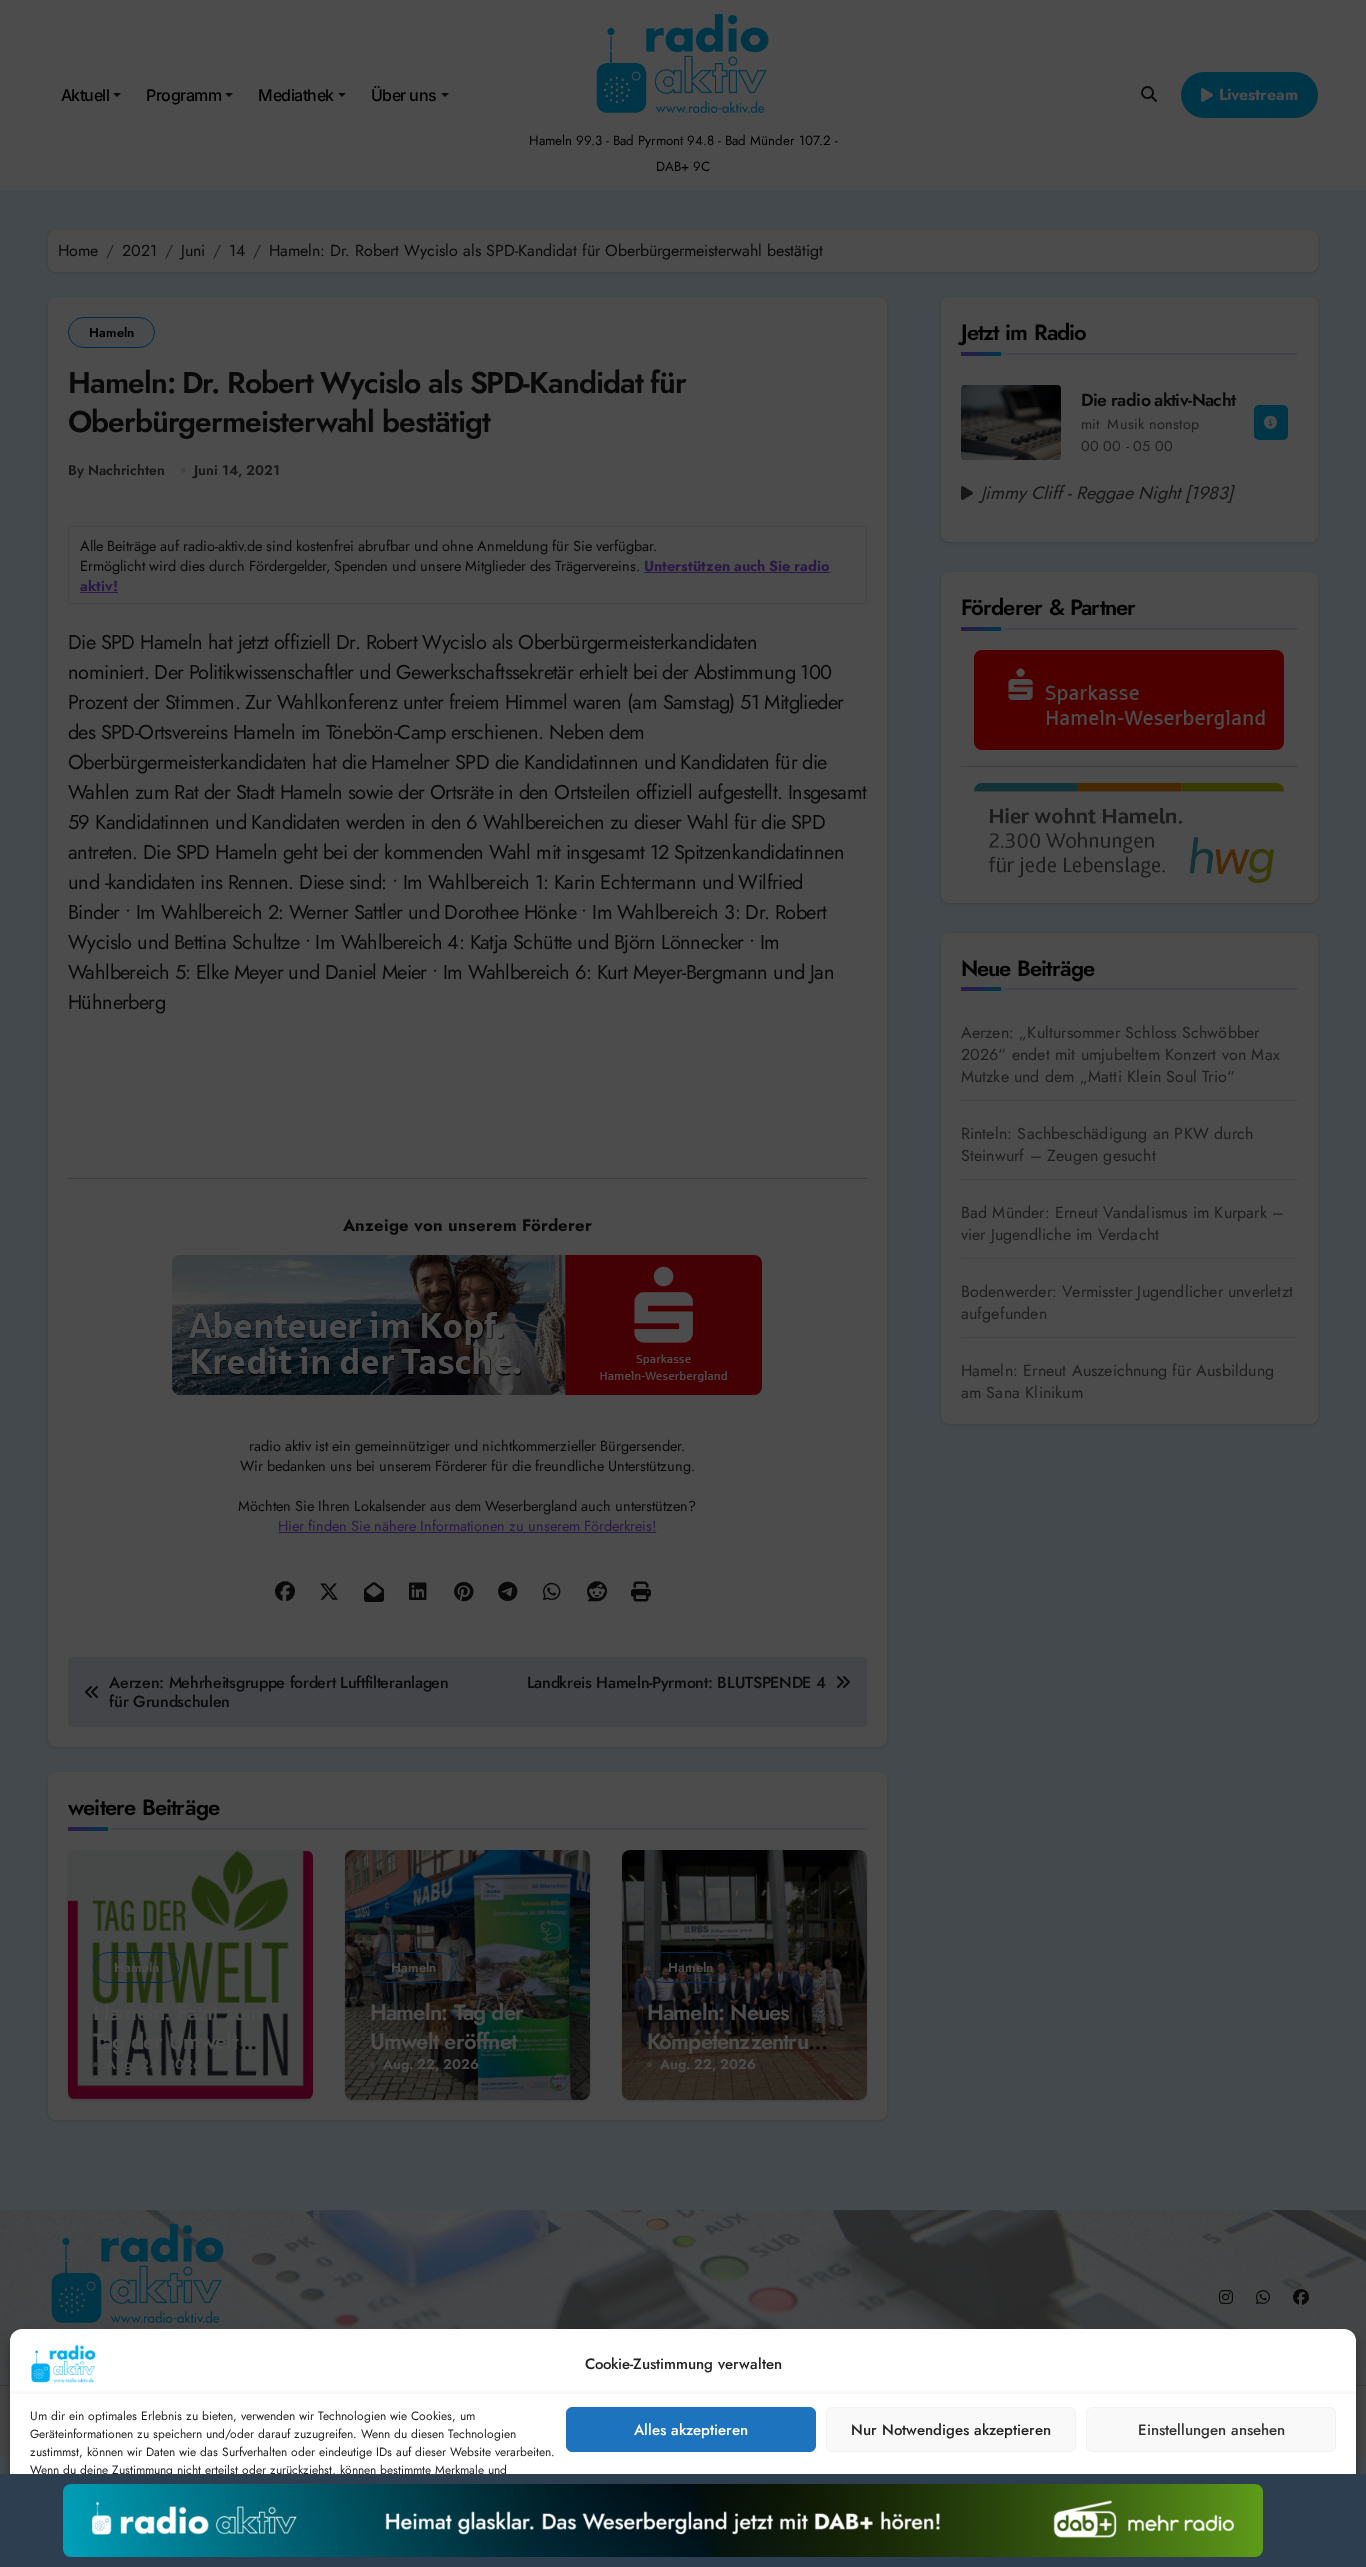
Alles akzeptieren (691, 2430)
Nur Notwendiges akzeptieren (951, 2430)
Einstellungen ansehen (1211, 2430)
